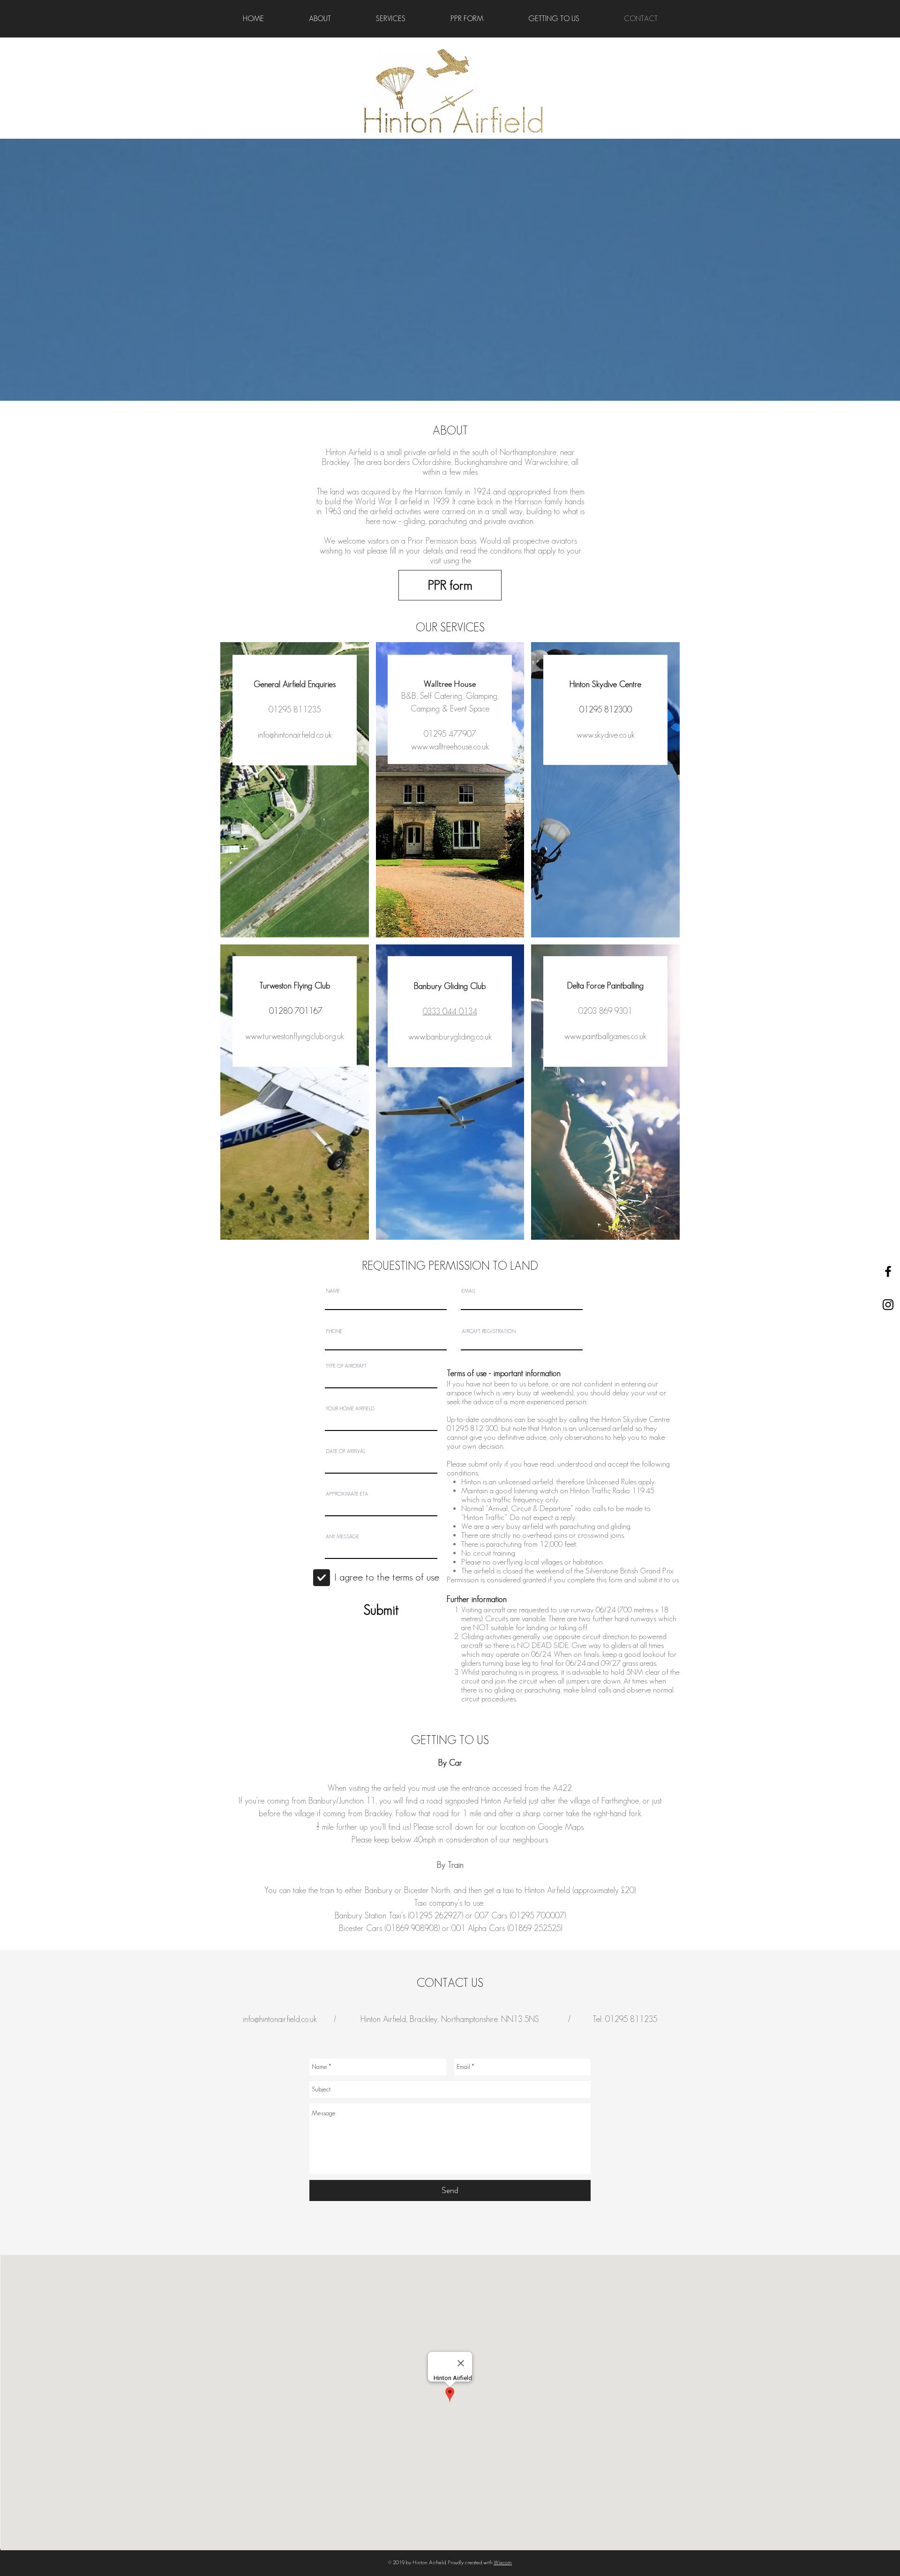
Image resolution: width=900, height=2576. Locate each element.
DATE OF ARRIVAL (345, 1451)
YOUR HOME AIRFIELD (350, 1409)
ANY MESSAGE (342, 1537)
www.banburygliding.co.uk (450, 1037)
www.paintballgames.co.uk (605, 1036)
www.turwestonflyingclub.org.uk (295, 1036)
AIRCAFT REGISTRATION (489, 1331)
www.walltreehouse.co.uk (450, 747)
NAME (333, 1291)
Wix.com (503, 2562)
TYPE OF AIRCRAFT (346, 1366)
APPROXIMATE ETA (347, 1494)
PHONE (334, 1331)
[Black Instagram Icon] (888, 1305)
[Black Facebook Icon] (888, 1271)
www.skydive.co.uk (606, 735)
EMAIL (469, 1291)
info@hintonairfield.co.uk (295, 735)
